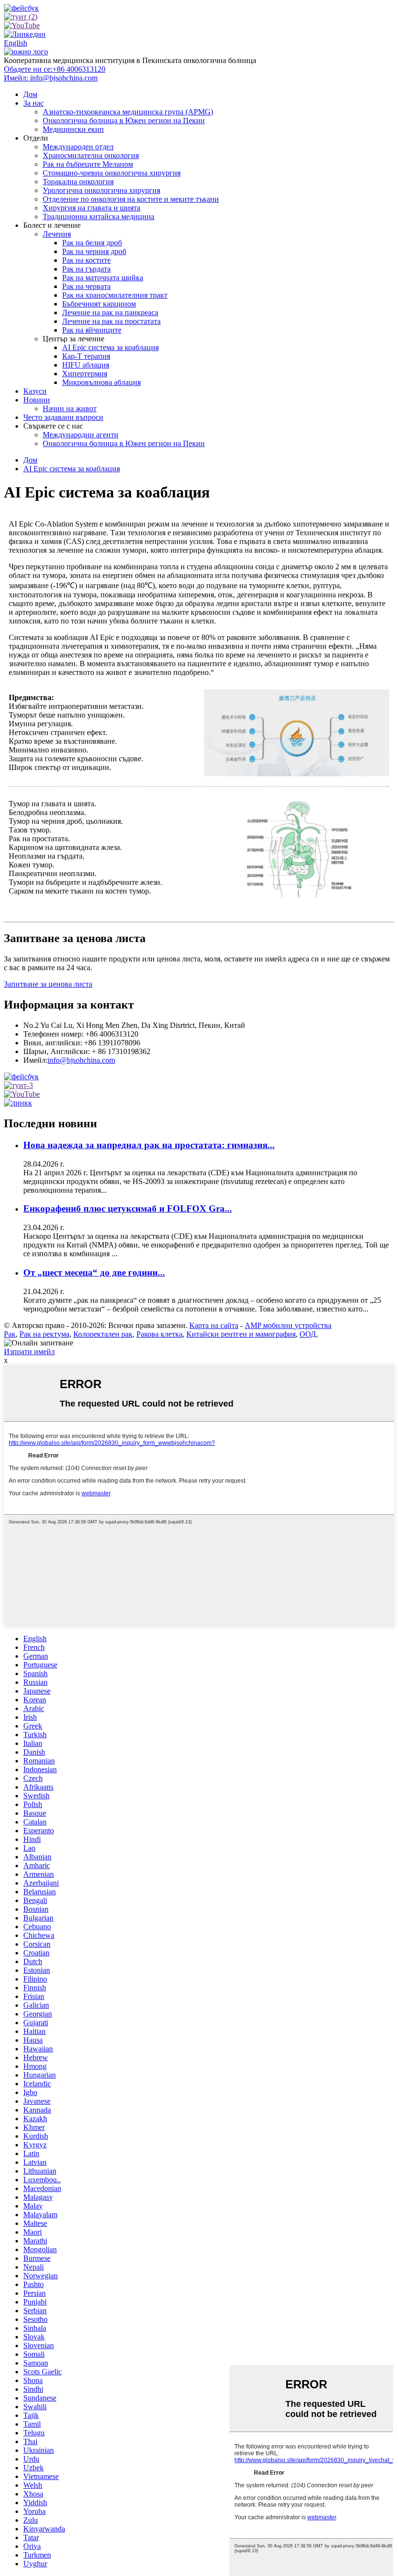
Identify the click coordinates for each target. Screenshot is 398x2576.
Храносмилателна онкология (91, 155)
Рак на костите (86, 260)
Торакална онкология (78, 182)
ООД (308, 1334)
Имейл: (51, 78)
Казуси (35, 391)
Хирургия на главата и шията (91, 208)
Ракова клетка (159, 1334)
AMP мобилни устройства (288, 1325)
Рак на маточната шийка (103, 278)
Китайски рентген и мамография (241, 1334)
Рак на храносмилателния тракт (115, 295)
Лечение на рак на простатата (111, 321)
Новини (37, 400)
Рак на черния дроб (94, 251)
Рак (10, 1334)
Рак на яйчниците (92, 330)
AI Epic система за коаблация (110, 347)
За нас (33, 103)
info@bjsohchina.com (81, 1060)
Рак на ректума (44, 1334)
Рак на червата (86, 286)
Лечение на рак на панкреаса (110, 312)
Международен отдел (78, 147)
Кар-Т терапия (86, 356)
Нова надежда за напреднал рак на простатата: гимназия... (149, 1145)
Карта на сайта (214, 1325)
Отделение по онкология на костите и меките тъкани (131, 199)
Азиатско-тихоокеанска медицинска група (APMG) (128, 112)
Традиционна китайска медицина (99, 216)
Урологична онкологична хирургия (101, 190)
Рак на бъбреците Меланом (88, 164)
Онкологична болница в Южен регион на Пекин (124, 120)
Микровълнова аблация (101, 382)
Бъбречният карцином (99, 304)
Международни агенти (81, 435)
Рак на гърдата (86, 269)
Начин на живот (70, 408)
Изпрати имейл (29, 1352)
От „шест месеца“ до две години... (94, 1272)
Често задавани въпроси (63, 417)
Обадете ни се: (55, 69)
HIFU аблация (86, 365)
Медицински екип (73, 129)
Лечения (57, 234)
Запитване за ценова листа (48, 984)
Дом (30, 94)
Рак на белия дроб (92, 243)
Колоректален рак (103, 1334)
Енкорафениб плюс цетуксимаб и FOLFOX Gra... (128, 1208)
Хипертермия (85, 374)
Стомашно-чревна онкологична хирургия (112, 173)
